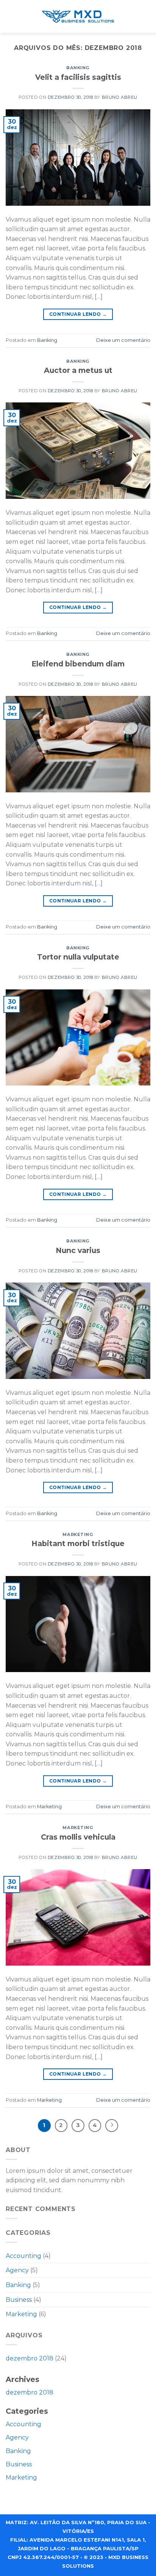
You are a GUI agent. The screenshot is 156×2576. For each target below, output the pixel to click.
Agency (17, 2270)
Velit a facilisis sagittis (78, 77)
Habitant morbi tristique (78, 1543)
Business (19, 2300)
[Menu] (144, 17)
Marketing (78, 1534)
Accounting (23, 2256)
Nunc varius (78, 1250)
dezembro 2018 (30, 2358)
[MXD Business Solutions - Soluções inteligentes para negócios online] (78, 17)
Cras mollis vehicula (78, 1837)
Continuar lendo (78, 314)
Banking (78, 68)
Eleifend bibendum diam (78, 664)
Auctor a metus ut (78, 370)
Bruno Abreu (120, 97)
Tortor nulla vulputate (78, 957)
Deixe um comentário (123, 340)
